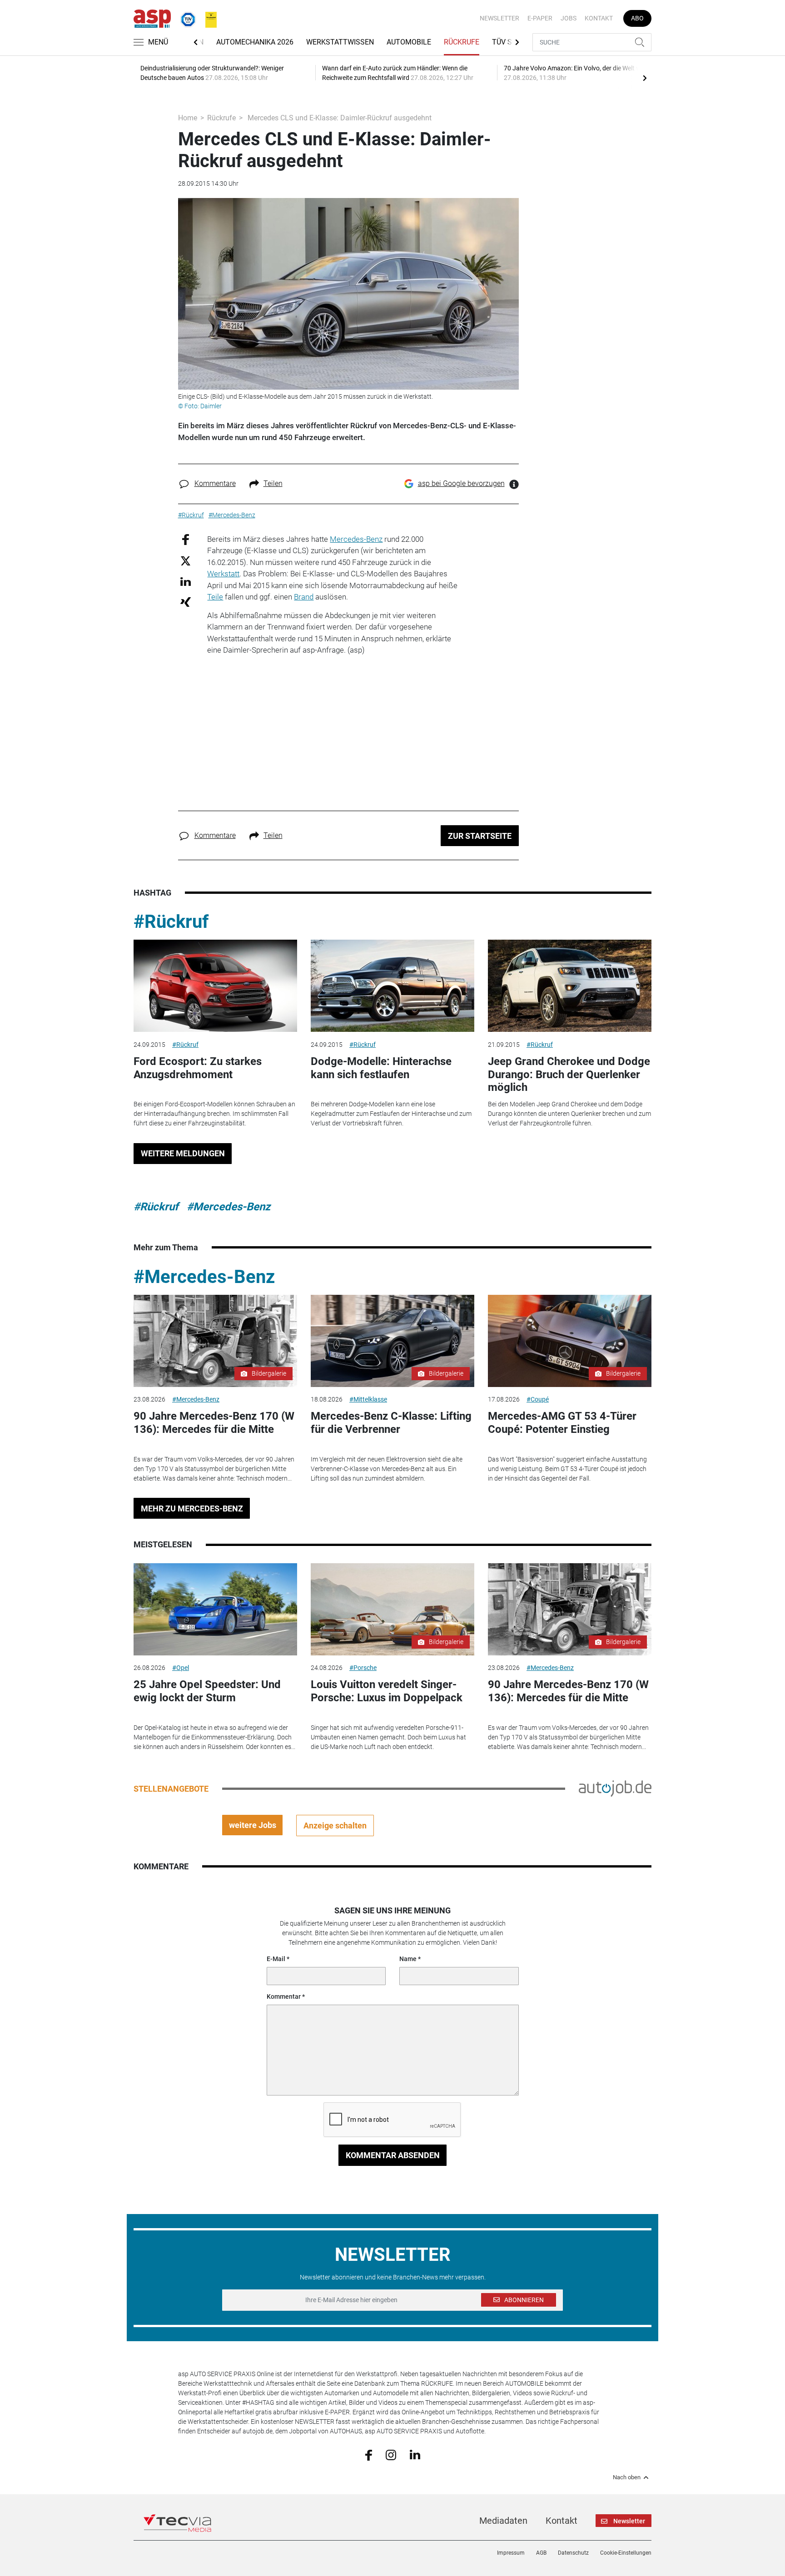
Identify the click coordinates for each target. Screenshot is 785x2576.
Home (188, 118)
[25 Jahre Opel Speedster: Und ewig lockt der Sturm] (215, 1609)
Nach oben (627, 2477)
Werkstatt (223, 574)
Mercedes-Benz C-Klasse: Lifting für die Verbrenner (391, 1423)
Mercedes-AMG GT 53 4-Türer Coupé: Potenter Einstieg (562, 1423)
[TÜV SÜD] (185, 18)
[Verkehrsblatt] (208, 18)
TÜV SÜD (507, 42)
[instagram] (391, 2454)
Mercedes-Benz (356, 539)
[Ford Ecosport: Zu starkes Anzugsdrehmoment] (215, 986)
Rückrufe (462, 42)
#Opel (181, 1668)
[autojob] (615, 1788)
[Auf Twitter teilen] (186, 561)
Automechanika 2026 (255, 42)
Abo (637, 18)
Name (408, 1959)
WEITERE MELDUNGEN (183, 1153)
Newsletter (499, 18)
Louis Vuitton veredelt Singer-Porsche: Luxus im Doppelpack (387, 1691)
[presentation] (645, 78)
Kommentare (215, 483)
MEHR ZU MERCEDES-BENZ (192, 1508)
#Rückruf (171, 922)
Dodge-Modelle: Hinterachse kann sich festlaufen (381, 1068)
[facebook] (369, 2454)
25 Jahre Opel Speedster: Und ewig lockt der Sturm (207, 1691)
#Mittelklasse (368, 1399)
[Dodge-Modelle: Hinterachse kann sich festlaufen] (392, 986)
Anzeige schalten (335, 1825)
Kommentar (284, 1996)
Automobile (409, 42)
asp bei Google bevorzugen (461, 483)
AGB (541, 2553)
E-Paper (540, 18)
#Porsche (363, 1668)
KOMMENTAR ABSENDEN (393, 2155)
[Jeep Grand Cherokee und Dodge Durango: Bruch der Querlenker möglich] (570, 986)
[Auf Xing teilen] (186, 602)
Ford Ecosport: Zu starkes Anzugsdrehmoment (198, 1068)
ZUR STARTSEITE (480, 836)
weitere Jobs (253, 1825)
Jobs (569, 18)
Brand (304, 597)
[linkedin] (415, 2454)
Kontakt (599, 18)
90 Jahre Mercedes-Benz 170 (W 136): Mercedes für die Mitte (214, 1423)
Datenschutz (573, 2553)
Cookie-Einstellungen (626, 2553)
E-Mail (276, 1959)
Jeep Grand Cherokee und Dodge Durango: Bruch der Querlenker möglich (569, 1075)
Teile (215, 597)
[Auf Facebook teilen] (186, 539)
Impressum (511, 2553)
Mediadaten (503, 2521)
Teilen (273, 483)
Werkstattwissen (340, 42)
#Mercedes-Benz (229, 1207)
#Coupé (538, 1399)
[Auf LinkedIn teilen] (186, 581)
